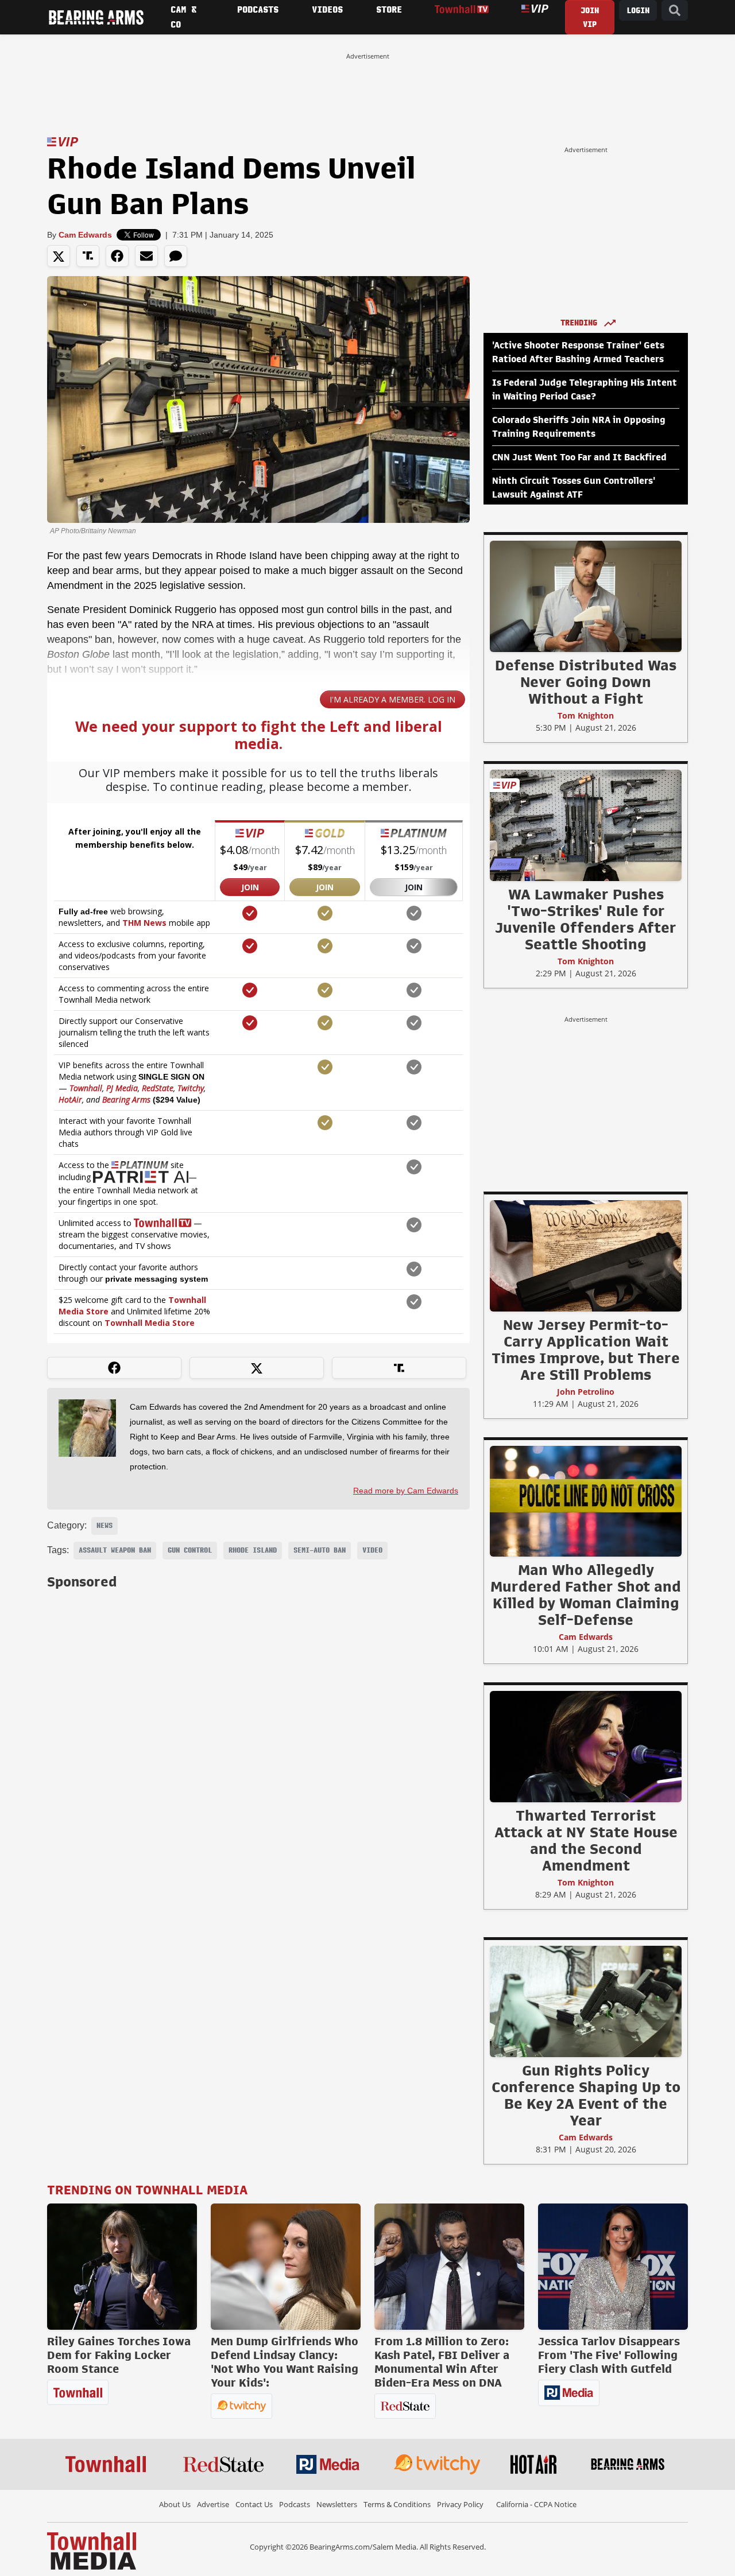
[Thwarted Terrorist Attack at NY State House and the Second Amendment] (586, 1746)
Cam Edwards (85, 235)
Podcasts (295, 2504)
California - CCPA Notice (536, 2504)
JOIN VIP (590, 18)
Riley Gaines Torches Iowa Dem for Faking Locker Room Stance (119, 2355)
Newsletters (337, 2504)
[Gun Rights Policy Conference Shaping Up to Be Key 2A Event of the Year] (586, 2001)
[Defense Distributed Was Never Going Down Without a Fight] (586, 596)
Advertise (213, 2504)
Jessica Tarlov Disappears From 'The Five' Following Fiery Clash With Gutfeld (609, 2355)
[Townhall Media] (92, 2550)
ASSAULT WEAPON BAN (115, 1550)
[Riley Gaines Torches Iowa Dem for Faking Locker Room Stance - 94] (122, 2267)
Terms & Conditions (397, 2504)
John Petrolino (586, 1392)
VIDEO (372, 1550)
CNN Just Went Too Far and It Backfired (579, 457)
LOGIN (638, 11)
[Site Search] (675, 11)
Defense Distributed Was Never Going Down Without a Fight (586, 682)
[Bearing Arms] (96, 17)
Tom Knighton (586, 715)
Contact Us (254, 2504)
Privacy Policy (460, 2504)
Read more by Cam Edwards (406, 1491)
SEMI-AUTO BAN (320, 1550)
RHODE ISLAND (253, 1550)
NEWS (105, 1526)
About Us (175, 2504)
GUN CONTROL (190, 1550)
